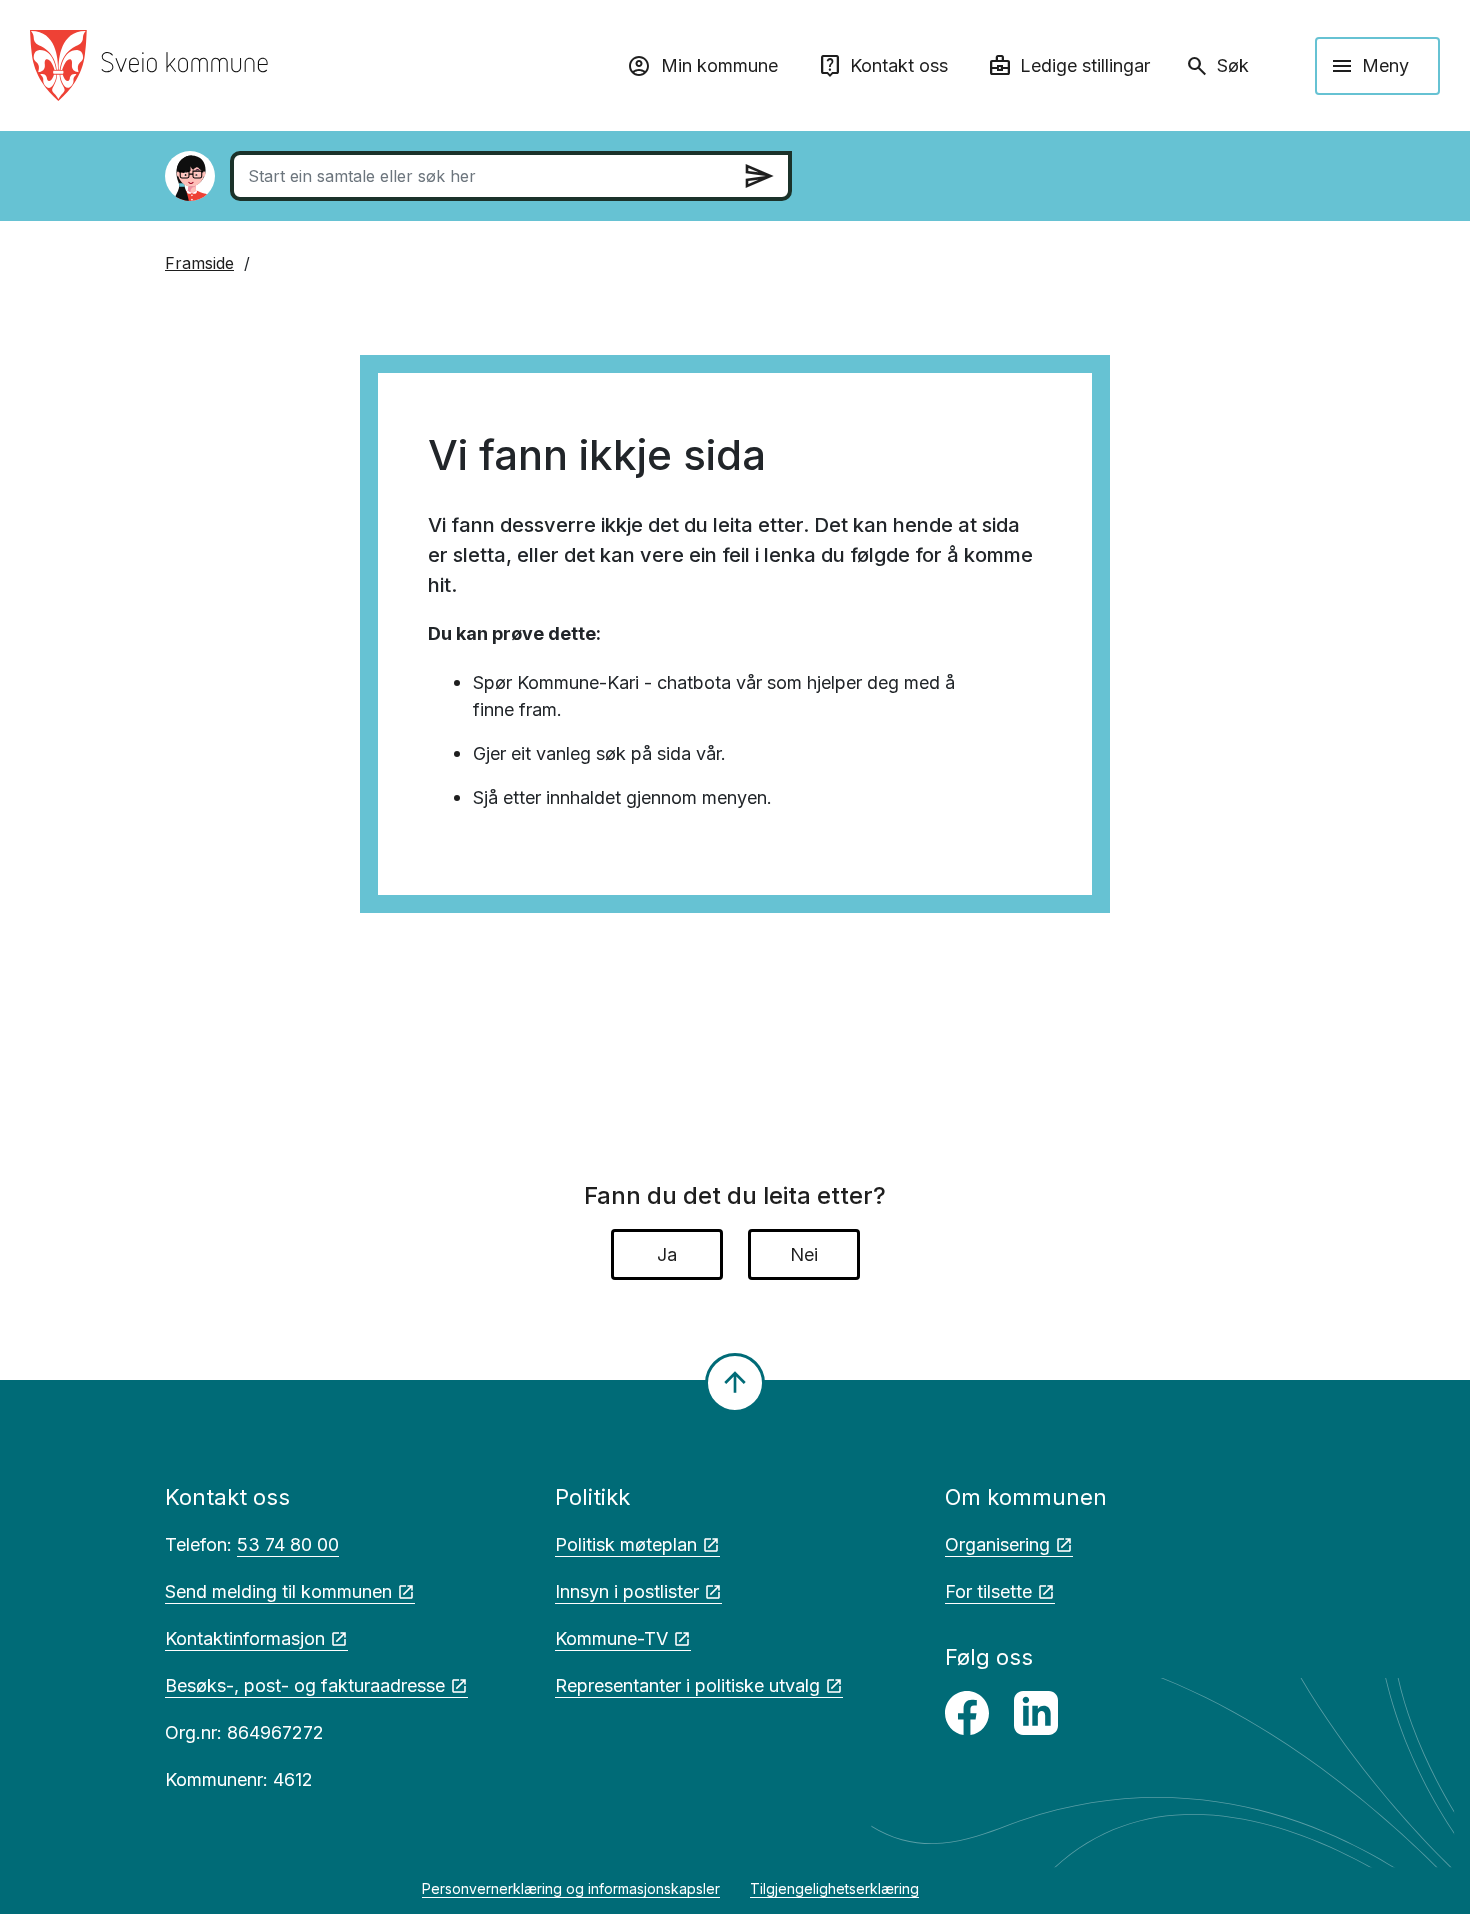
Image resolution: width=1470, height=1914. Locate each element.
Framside (199, 263)
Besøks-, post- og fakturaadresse (305, 1685)
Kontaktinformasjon (245, 1638)
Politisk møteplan (626, 1544)
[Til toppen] (735, 1383)
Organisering (997, 1544)
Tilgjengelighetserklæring (834, 1888)
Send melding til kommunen (278, 1591)
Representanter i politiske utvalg (687, 1685)
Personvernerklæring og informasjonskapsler (571, 1888)
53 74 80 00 (288, 1544)
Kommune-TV (611, 1638)
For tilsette (988, 1591)
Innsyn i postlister (627, 1591)
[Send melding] (759, 176)
